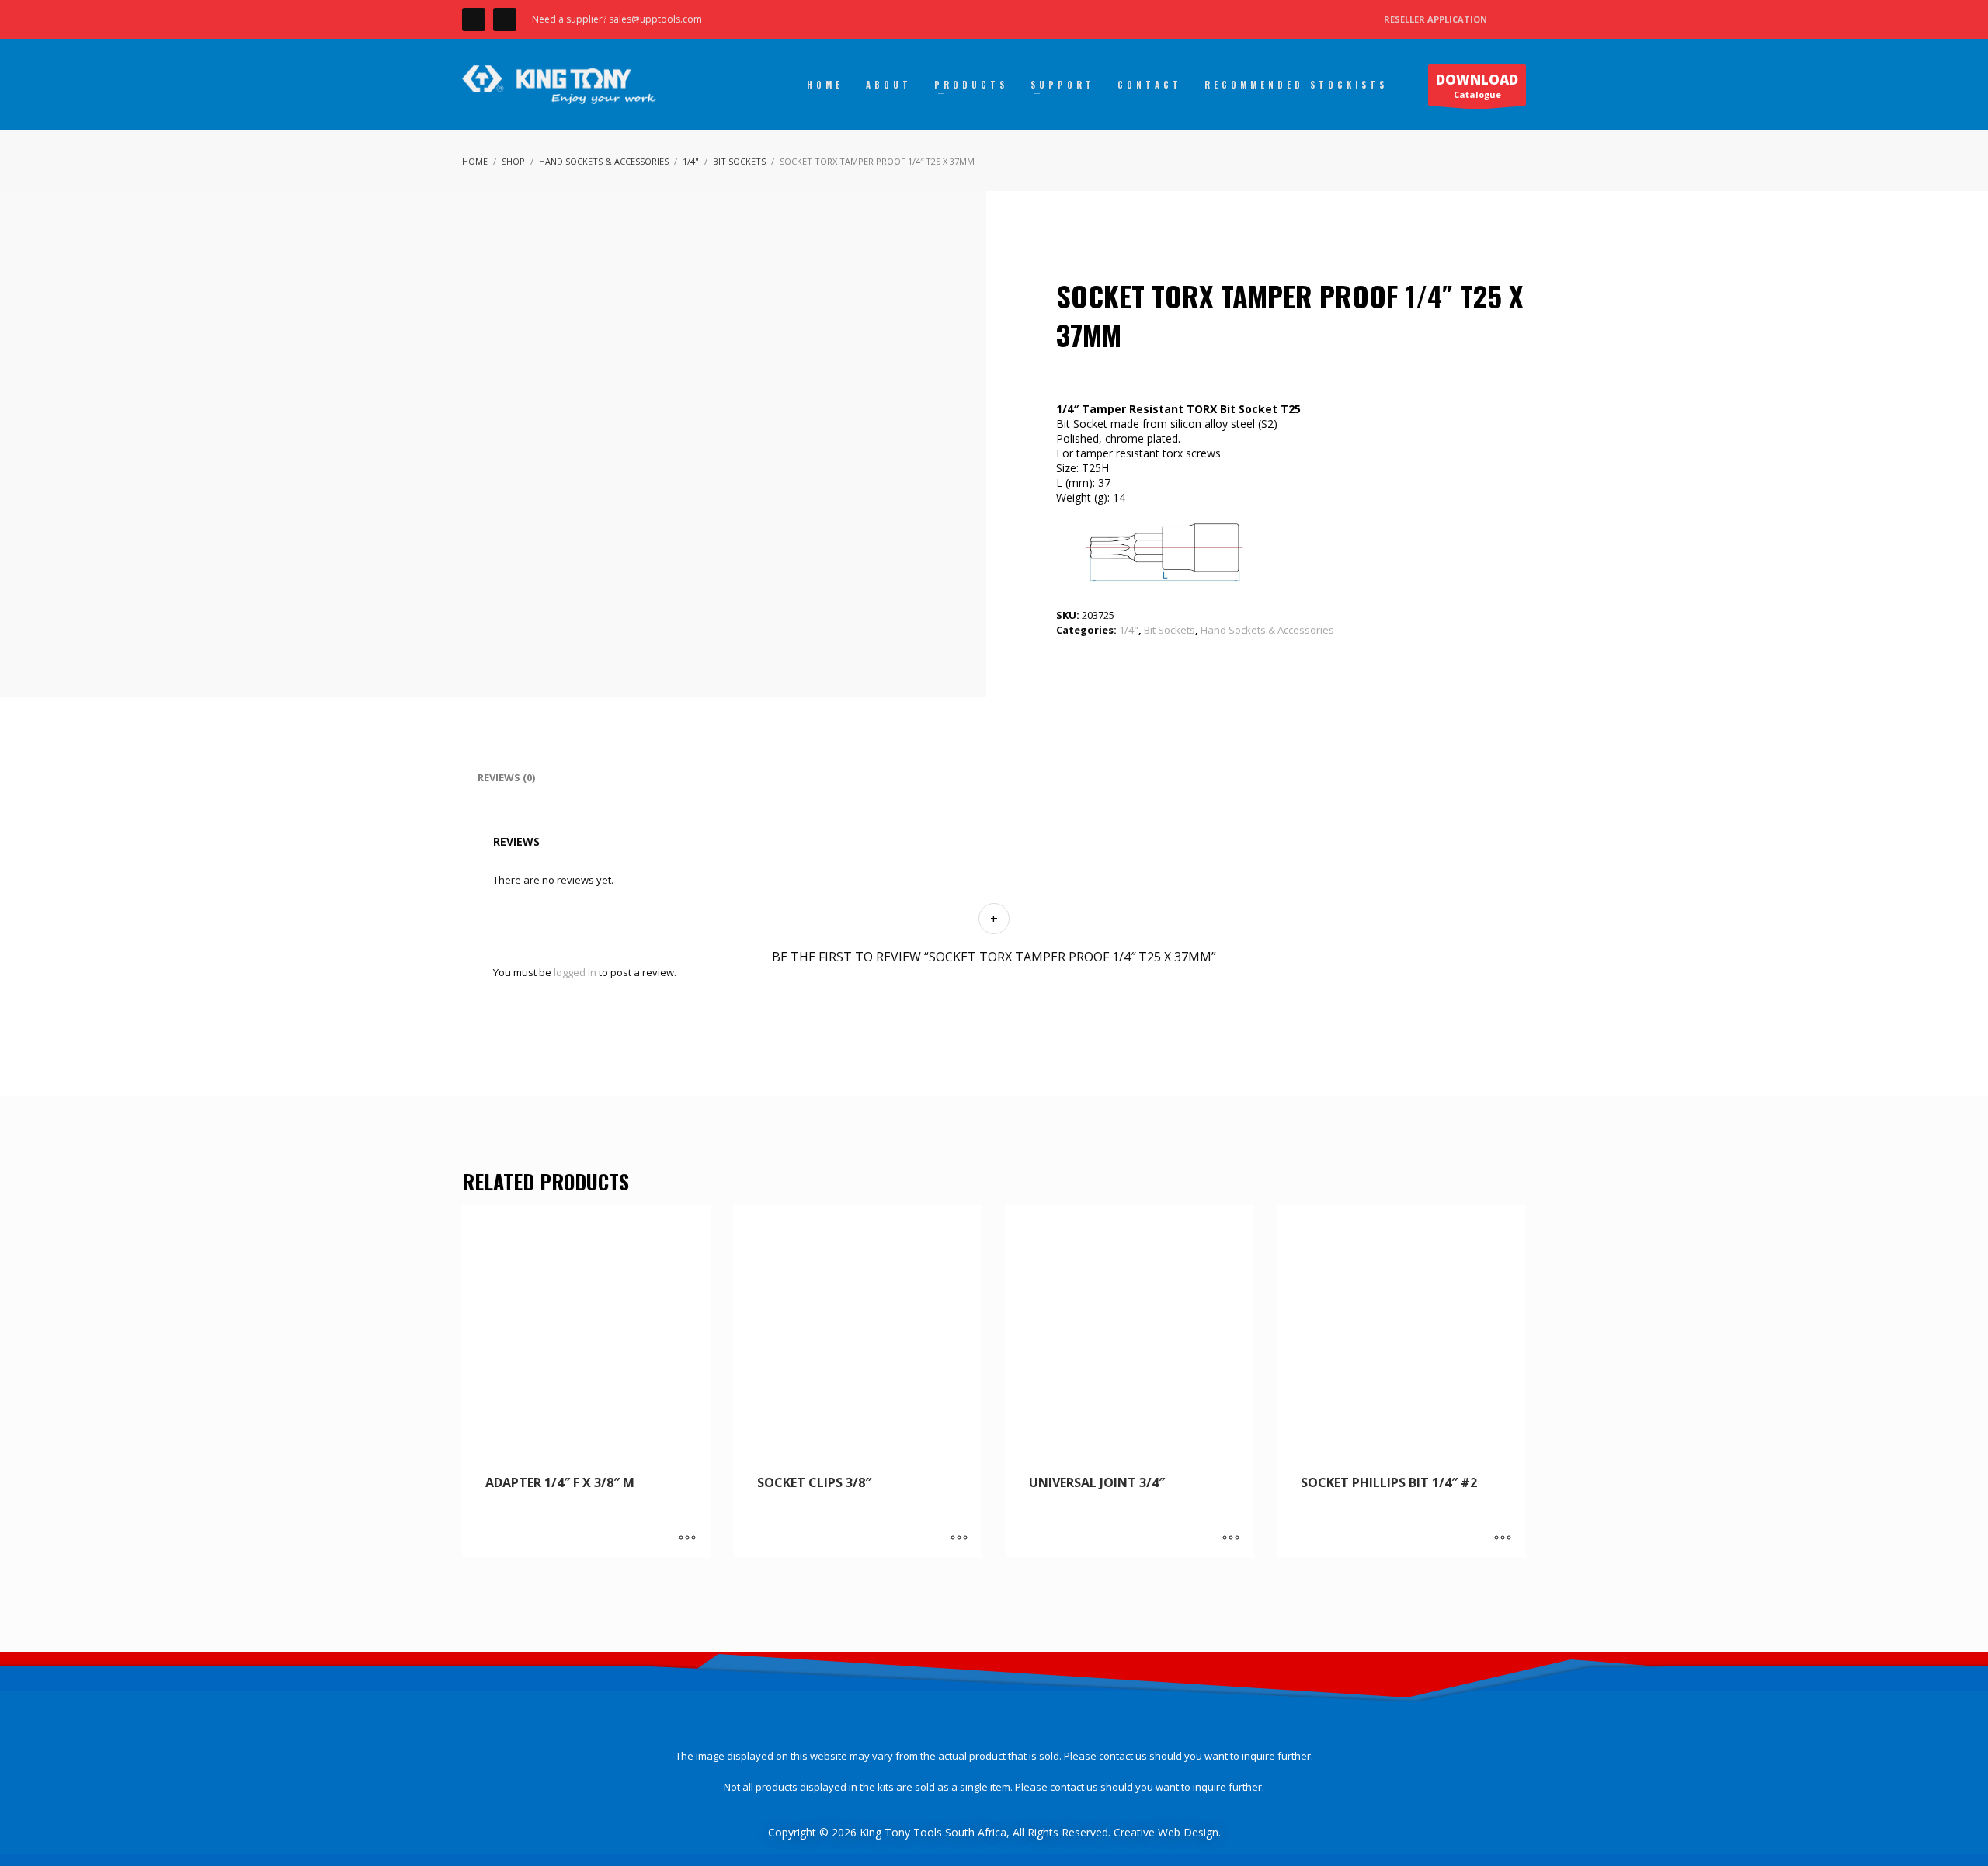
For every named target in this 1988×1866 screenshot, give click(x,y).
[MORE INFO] (687, 1539)
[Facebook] (474, 19)
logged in (575, 972)
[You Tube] (505, 19)
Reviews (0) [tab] (506, 777)
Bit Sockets (1170, 630)
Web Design (1188, 1832)
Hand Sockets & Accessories (1267, 630)
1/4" (1129, 630)
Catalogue (1477, 85)
